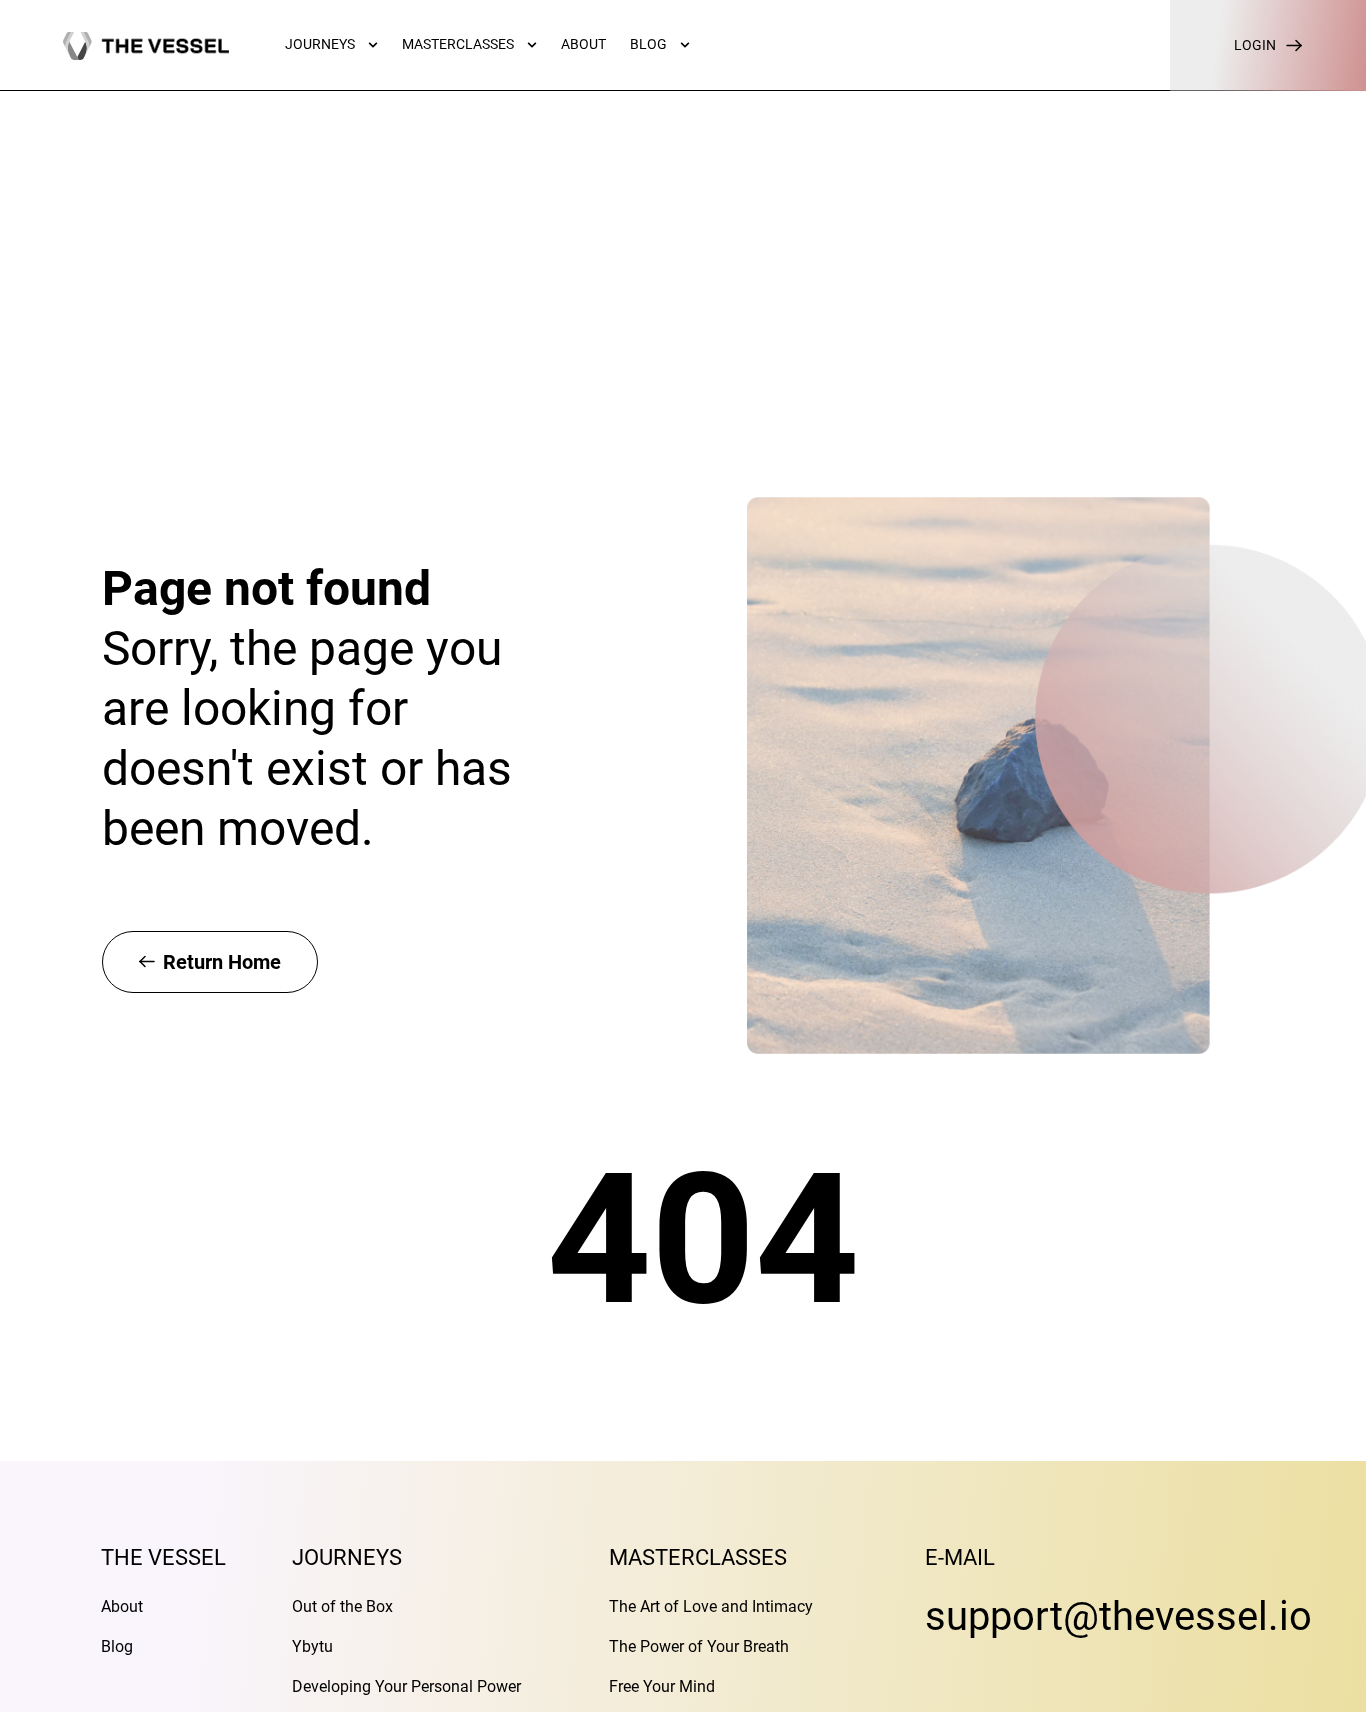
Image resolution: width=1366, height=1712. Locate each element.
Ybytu (312, 1646)
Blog (117, 1646)
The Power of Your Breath (699, 1646)
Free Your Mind (662, 1686)
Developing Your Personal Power (406, 1686)
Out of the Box (342, 1606)
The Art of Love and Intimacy (711, 1606)
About (122, 1606)
